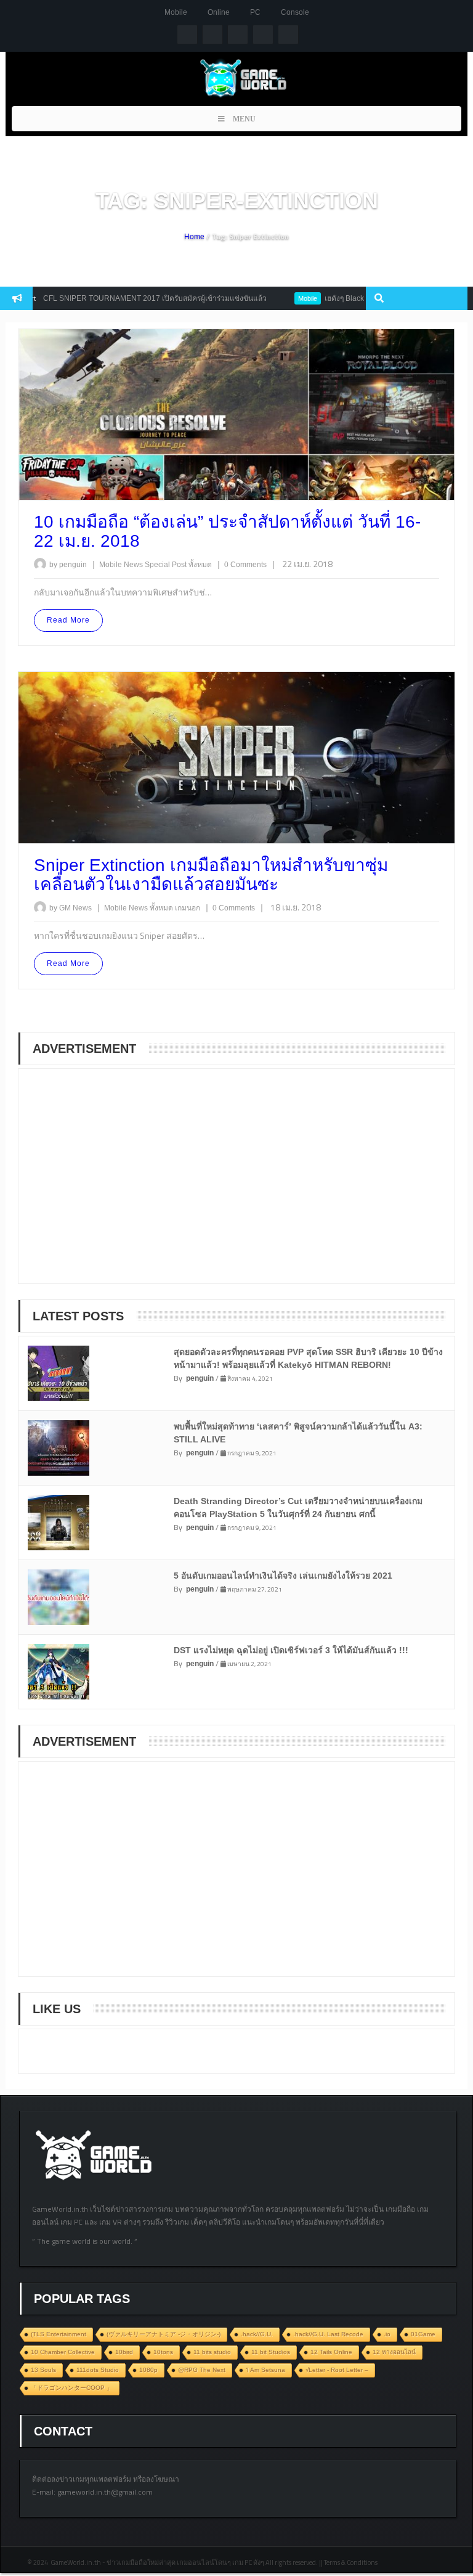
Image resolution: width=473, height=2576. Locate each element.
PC (255, 12)
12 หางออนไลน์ (394, 2352)
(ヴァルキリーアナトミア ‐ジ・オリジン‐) (164, 2334)
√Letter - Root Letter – (337, 2370)
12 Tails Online (331, 2352)
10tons (163, 2352)
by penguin (68, 565)
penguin (200, 1378)
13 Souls (43, 2370)
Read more (68, 620)
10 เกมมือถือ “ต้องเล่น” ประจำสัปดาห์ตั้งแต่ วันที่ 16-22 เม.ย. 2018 (227, 531)
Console (295, 12)
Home (194, 237)
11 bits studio (212, 2352)
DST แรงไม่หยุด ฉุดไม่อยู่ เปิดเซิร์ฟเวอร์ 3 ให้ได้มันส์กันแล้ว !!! (291, 1650)
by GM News (71, 908)
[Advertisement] (123, 1184)
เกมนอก (188, 908)
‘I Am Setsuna (265, 2370)
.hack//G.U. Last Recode (328, 2334)
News (134, 565)
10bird (124, 2352)
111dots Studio (98, 2370)
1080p (148, 2370)
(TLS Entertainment (59, 2334)
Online (219, 12)
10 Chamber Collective (63, 2352)
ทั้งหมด (201, 565)
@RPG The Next (202, 2370)
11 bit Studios (271, 2352)
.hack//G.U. (257, 2334)
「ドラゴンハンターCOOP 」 (72, 2388)
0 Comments (245, 565)
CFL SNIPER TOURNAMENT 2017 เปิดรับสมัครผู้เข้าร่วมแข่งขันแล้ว (122, 298)
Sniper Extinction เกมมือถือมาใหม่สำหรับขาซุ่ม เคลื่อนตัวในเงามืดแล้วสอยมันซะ (211, 875)
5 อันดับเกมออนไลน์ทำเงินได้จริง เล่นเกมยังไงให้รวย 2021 (283, 1576)
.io (387, 2334)
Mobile (176, 12)
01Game (423, 2334)
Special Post (167, 565)
